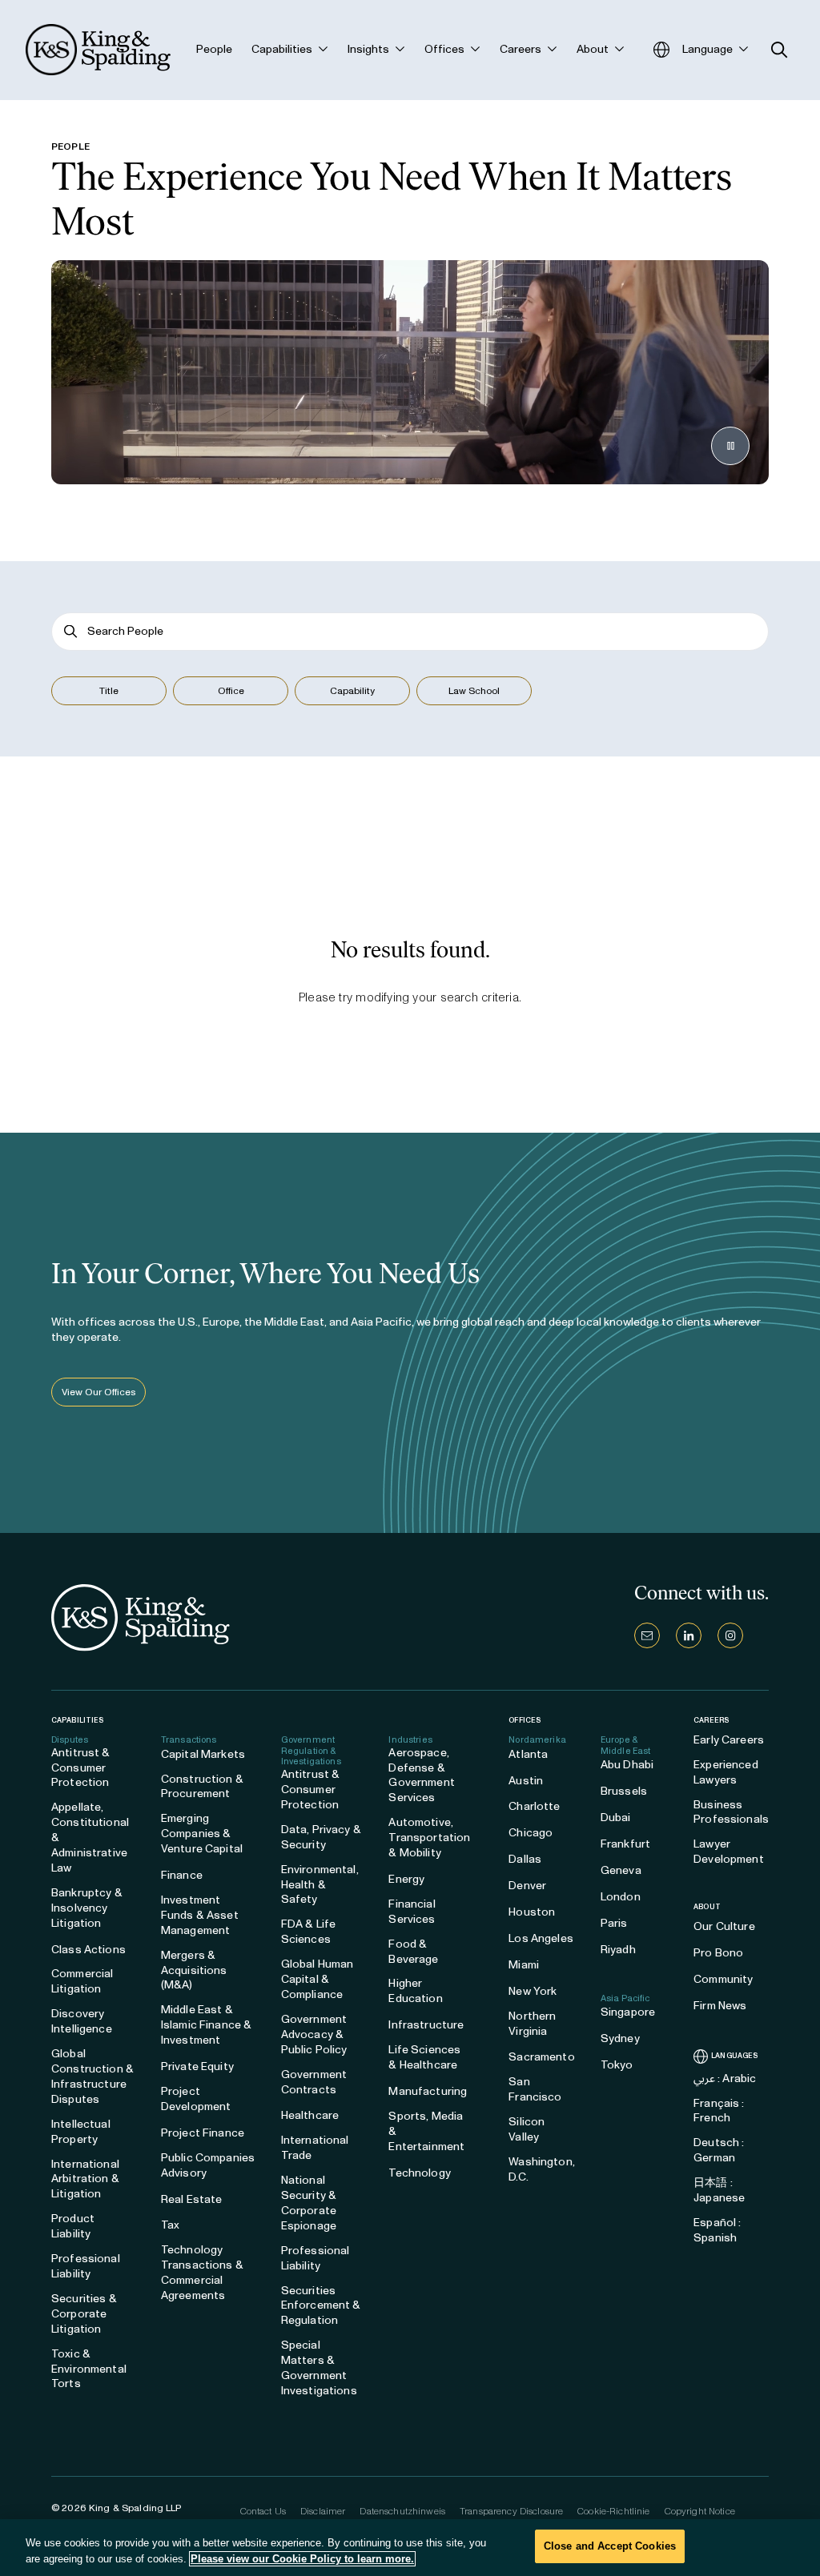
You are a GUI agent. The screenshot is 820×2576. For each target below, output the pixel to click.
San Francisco (535, 2089)
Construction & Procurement (202, 1787)
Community (723, 1979)
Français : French (719, 2111)
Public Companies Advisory (208, 2165)
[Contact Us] (647, 1635)
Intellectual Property (81, 2132)
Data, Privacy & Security (321, 1837)
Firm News (720, 2006)
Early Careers (729, 1740)
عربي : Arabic (725, 2078)
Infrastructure (426, 2025)
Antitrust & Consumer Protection (81, 1768)
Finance (182, 1875)
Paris (614, 1923)
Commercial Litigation (82, 1981)
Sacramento (541, 2057)
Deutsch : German (719, 2150)
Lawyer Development (729, 1852)
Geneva (621, 1870)
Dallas (525, 1859)
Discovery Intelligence (82, 2021)
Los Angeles (541, 1938)
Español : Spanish (717, 2230)
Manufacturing (428, 2091)
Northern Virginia (532, 2024)
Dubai (616, 1818)
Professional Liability (86, 2266)
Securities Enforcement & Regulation (321, 2306)
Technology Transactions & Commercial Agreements (202, 2273)
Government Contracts (314, 2082)
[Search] (71, 631)
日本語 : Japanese (719, 2190)
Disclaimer (323, 2511)
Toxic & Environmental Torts (89, 2369)
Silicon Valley (527, 2129)
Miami (524, 1965)
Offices (525, 1720)
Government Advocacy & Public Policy (314, 2034)
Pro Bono (718, 1953)
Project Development (196, 2099)
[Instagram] (730, 1635)
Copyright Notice (700, 2511)
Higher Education (415, 1991)
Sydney (620, 2038)
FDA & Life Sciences (308, 1932)
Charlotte (534, 1806)
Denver (527, 1886)
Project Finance (203, 2133)
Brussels (624, 1791)
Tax (170, 2225)
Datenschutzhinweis (402, 2511)
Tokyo (617, 2065)
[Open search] (780, 50)
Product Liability (73, 2226)
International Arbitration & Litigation (85, 2179)
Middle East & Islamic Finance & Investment (206, 2025)
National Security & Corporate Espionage (309, 2203)
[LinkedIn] (689, 1635)
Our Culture (724, 1926)
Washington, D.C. (542, 2169)
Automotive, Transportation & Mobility (429, 1838)
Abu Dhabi (627, 1765)
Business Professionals (731, 1812)
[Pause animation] (730, 446)
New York (533, 1991)
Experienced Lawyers (726, 1772)
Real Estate (192, 2199)
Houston (532, 1912)
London (621, 1897)
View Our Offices (98, 1392)
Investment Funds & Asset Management (200, 1915)
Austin (526, 1781)
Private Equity (197, 2066)
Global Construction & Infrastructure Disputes (92, 2076)
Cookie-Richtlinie (613, 2511)
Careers (711, 1720)
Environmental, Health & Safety (320, 1885)
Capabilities (77, 1720)
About (707, 1907)
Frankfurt (625, 1844)
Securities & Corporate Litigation (84, 2314)
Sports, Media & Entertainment (426, 2131)
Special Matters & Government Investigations (319, 2368)
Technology (419, 2173)
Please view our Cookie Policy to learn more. (302, 2559)
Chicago (531, 1833)
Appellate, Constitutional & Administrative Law (90, 1838)
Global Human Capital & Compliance (318, 1979)
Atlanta (528, 1754)
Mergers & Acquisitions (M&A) (194, 1970)
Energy (406, 1879)
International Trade (315, 2148)
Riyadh (618, 1950)
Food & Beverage (413, 1952)
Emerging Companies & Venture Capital (202, 1834)
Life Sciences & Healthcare (424, 2057)
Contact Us (263, 2511)
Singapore (628, 2012)
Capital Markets (203, 1754)
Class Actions (88, 1950)
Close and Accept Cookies (610, 2546)
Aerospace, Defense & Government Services (421, 1776)
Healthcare (310, 2115)
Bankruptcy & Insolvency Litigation (87, 1908)
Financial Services (412, 1912)
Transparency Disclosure (511, 2511)
